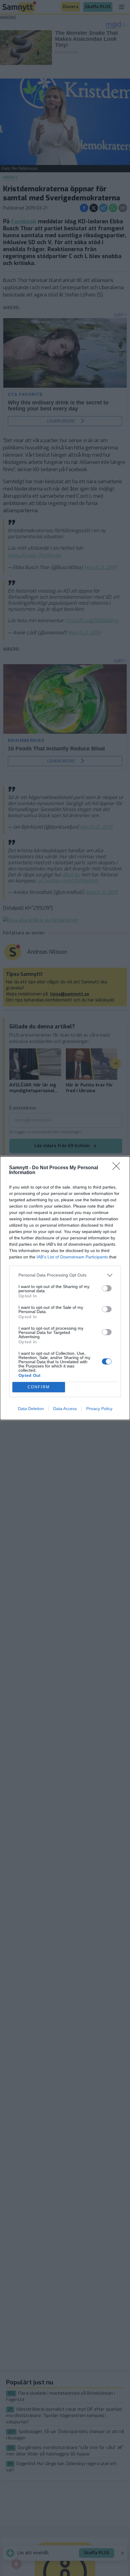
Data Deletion (31, 1409)
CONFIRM (39, 1387)
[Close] (118, 1168)
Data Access (65, 1409)
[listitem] (65, 1275)
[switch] (107, 1288)
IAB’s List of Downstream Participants (72, 1257)
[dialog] (65, 1288)
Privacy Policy (99, 1409)
